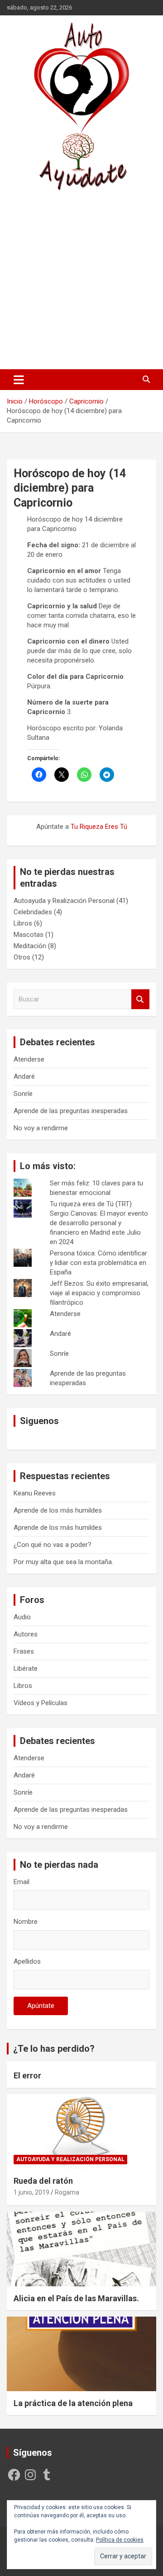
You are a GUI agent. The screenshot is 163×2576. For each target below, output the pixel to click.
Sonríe (23, 1094)
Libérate (26, 1669)
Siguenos (39, 1421)
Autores (26, 1634)
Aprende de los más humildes (58, 1510)
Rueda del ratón (43, 2181)
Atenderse (29, 1059)
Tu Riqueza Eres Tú (99, 827)
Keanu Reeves (35, 1493)
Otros (22, 957)
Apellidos (27, 1961)
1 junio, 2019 (31, 2192)
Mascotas (29, 935)
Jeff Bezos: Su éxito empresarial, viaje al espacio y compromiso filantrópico (99, 1293)
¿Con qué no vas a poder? (53, 1545)
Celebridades (33, 912)
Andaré (24, 1076)
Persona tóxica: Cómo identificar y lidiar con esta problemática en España (98, 1263)
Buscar (140, 999)
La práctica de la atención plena (73, 2403)
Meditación (30, 946)
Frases (24, 1651)
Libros (23, 923)
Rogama (67, 2192)
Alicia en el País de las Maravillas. (76, 2298)
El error (27, 2075)
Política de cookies (120, 2540)
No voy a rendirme (41, 1128)
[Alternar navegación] (19, 380)
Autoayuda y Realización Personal (64, 901)
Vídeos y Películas (41, 1703)
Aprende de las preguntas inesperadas (71, 1111)
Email (22, 1882)
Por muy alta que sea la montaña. (63, 1562)
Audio (22, 1617)
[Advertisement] (81, 280)
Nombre (26, 1922)
